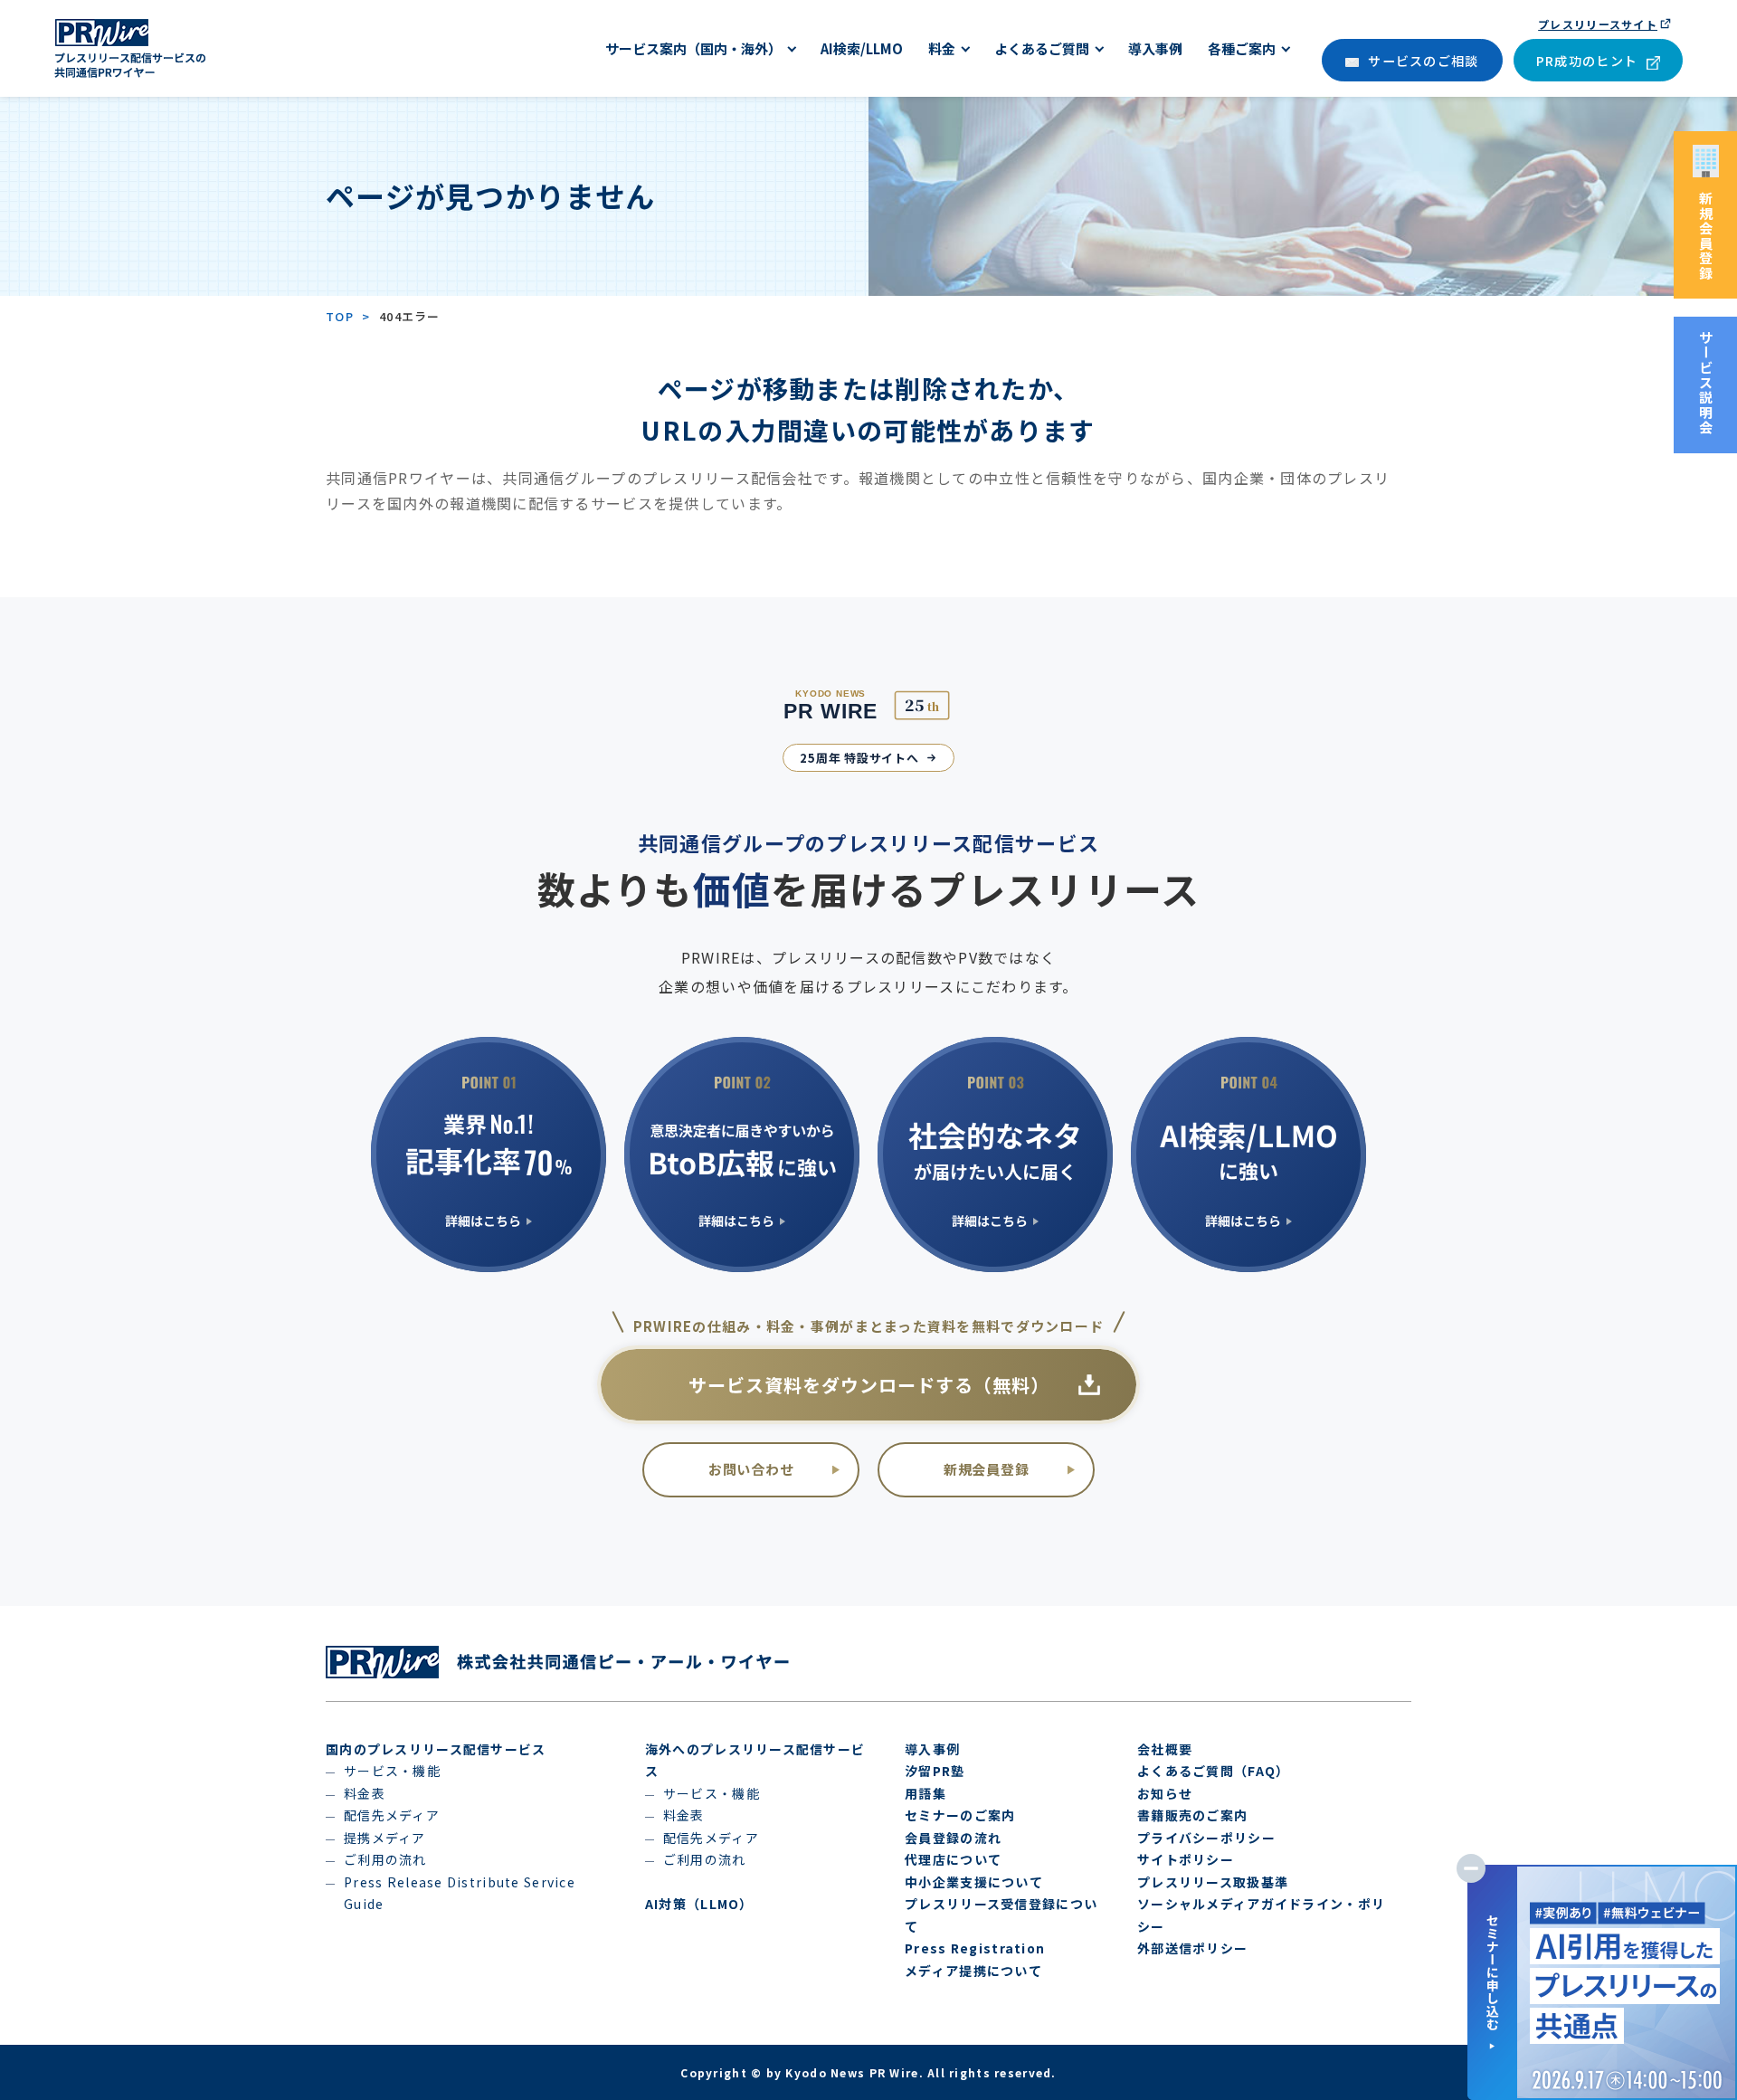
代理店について (953, 1859)
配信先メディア (392, 1815)
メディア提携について (973, 1971)
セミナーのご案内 (960, 1815)
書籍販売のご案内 (1192, 1815)
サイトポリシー (1186, 1859)
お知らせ (1165, 1793)
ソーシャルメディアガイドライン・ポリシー (1261, 1915)
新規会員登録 (987, 1469)
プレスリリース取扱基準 (1213, 1882)
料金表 (365, 1793)
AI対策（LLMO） (699, 1904)
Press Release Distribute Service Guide (460, 1893)
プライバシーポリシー (1206, 1838)
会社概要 (1165, 1749)
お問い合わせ (751, 1469)
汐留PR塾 (935, 1771)
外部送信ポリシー (1192, 1948)
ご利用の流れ (385, 1859)
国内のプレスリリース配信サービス (436, 1749)
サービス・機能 (392, 1771)
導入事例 (932, 1749)
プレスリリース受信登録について (1001, 1915)
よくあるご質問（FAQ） (1213, 1771)
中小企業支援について (974, 1882)
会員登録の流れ (953, 1838)
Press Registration (975, 1948)
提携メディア (385, 1838)
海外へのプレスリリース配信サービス (755, 1760)
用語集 (925, 1793)
